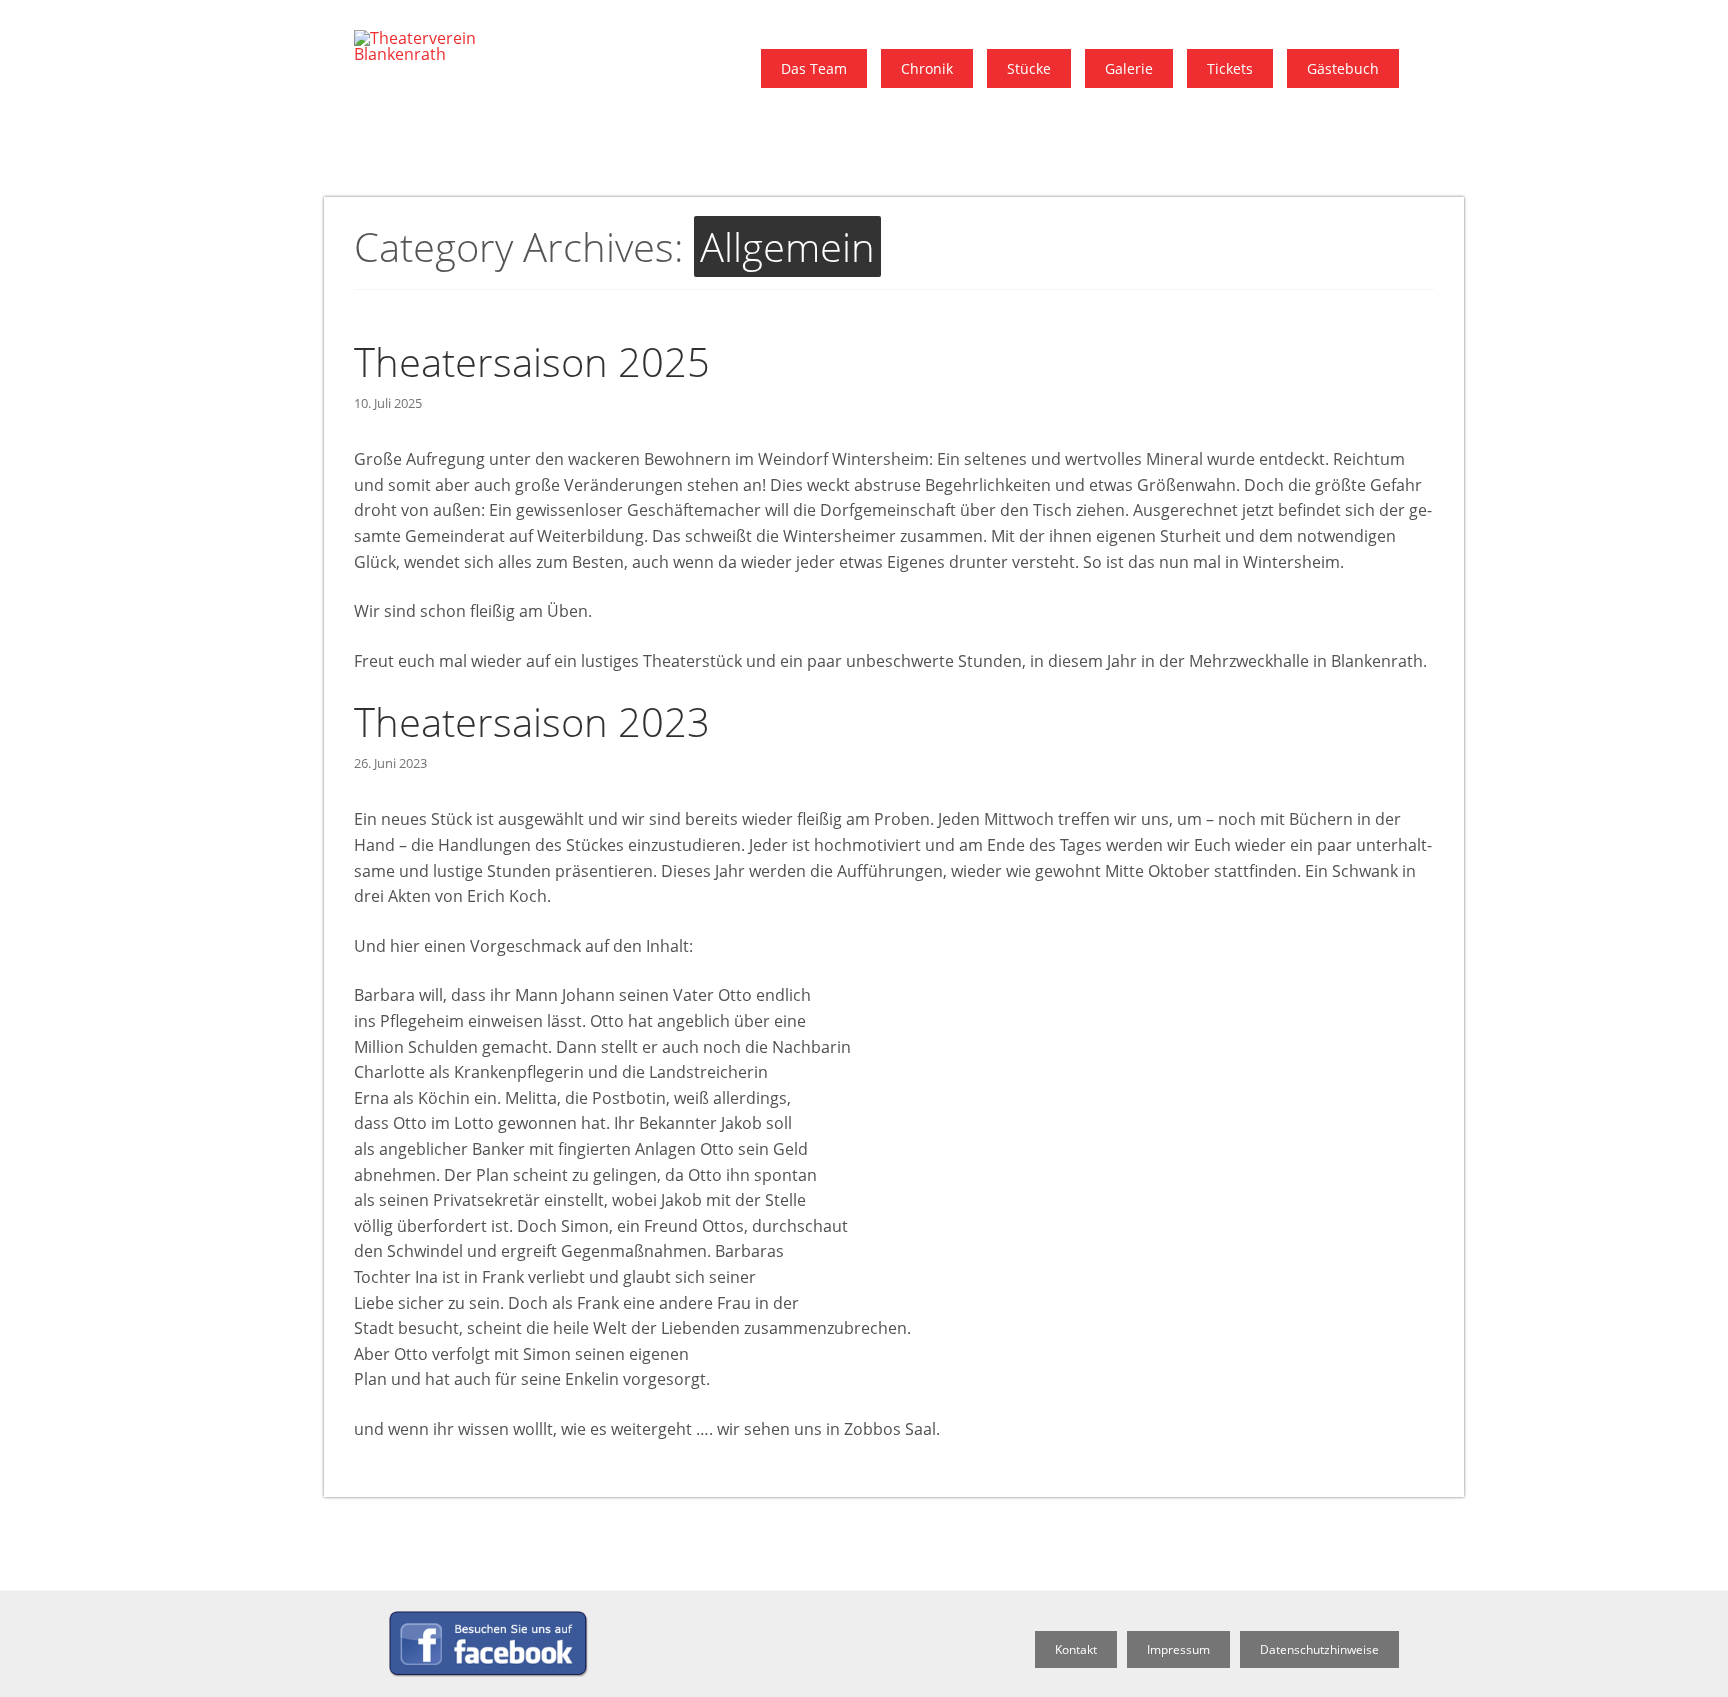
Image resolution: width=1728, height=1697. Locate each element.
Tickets (1230, 68)
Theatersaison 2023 (532, 721)
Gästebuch (1343, 68)
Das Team (814, 68)
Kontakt (1076, 1649)
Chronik (927, 68)
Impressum (1178, 1649)
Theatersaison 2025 (532, 361)
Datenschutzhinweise (1319, 1649)
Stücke (1029, 68)
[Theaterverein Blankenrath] (444, 54)
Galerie (1129, 68)
